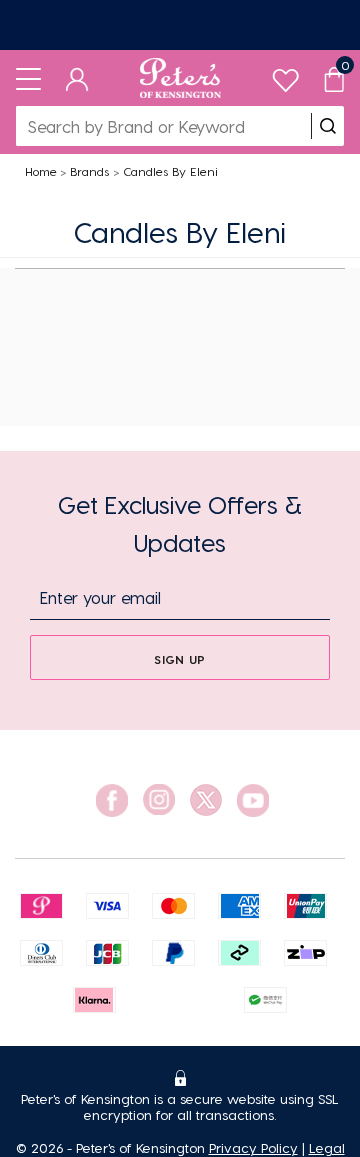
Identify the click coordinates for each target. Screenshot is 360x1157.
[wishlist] (285, 75)
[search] (328, 126)
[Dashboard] (77, 78)
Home (41, 171)
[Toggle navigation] (28, 78)
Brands (89, 171)
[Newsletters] (180, 25)
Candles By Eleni (170, 171)
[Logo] (180, 78)
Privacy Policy (253, 1147)
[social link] (112, 800)
